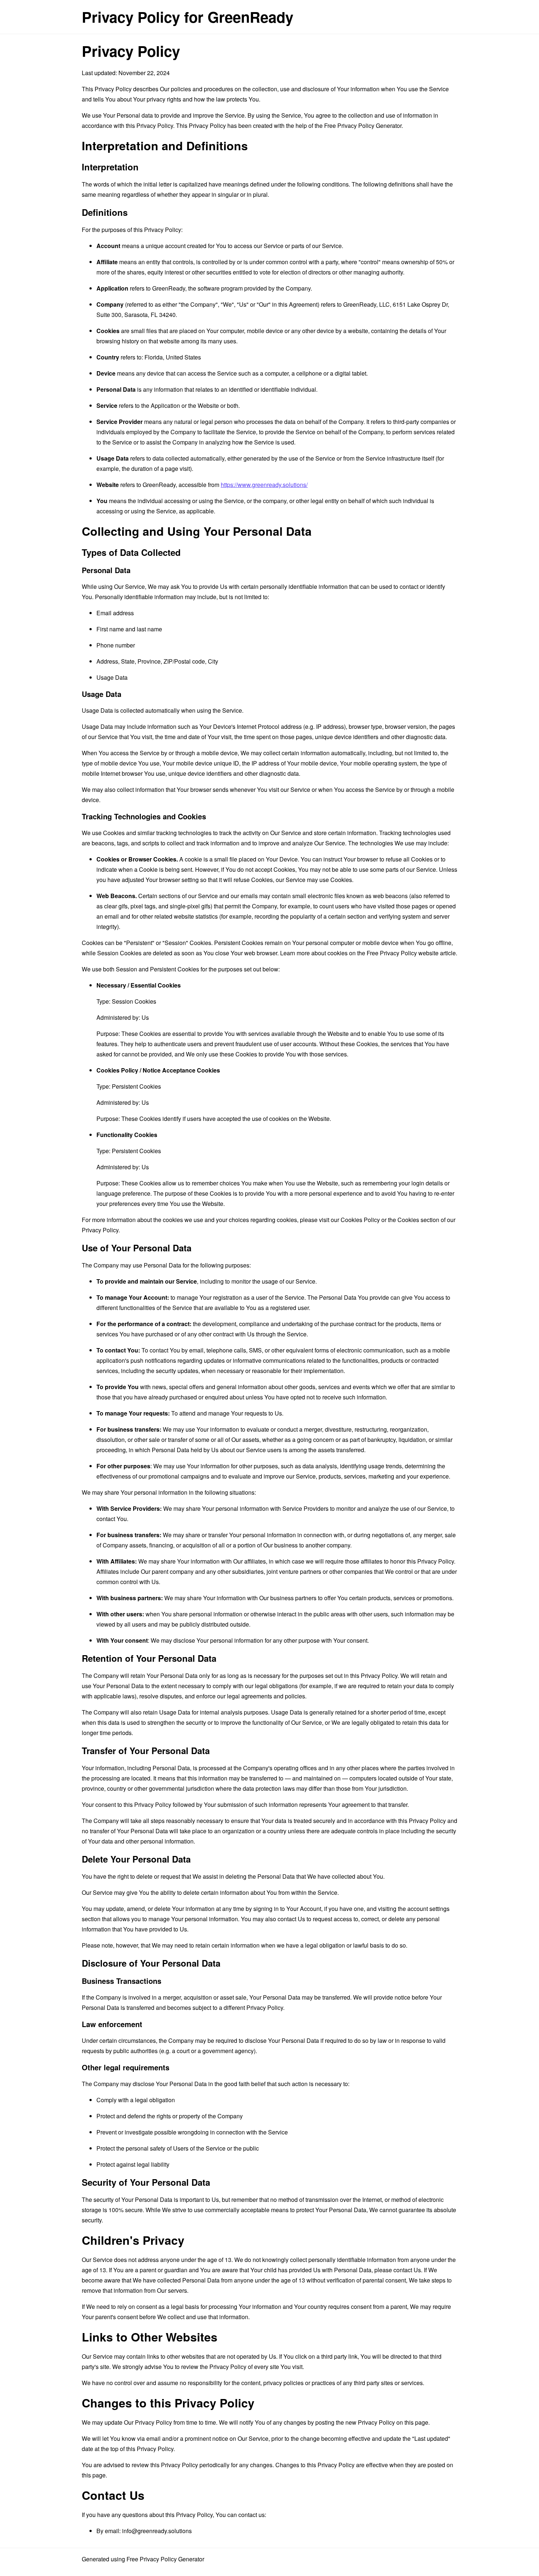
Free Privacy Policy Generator (363, 126)
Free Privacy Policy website (403, 953)
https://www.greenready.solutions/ (264, 485)
